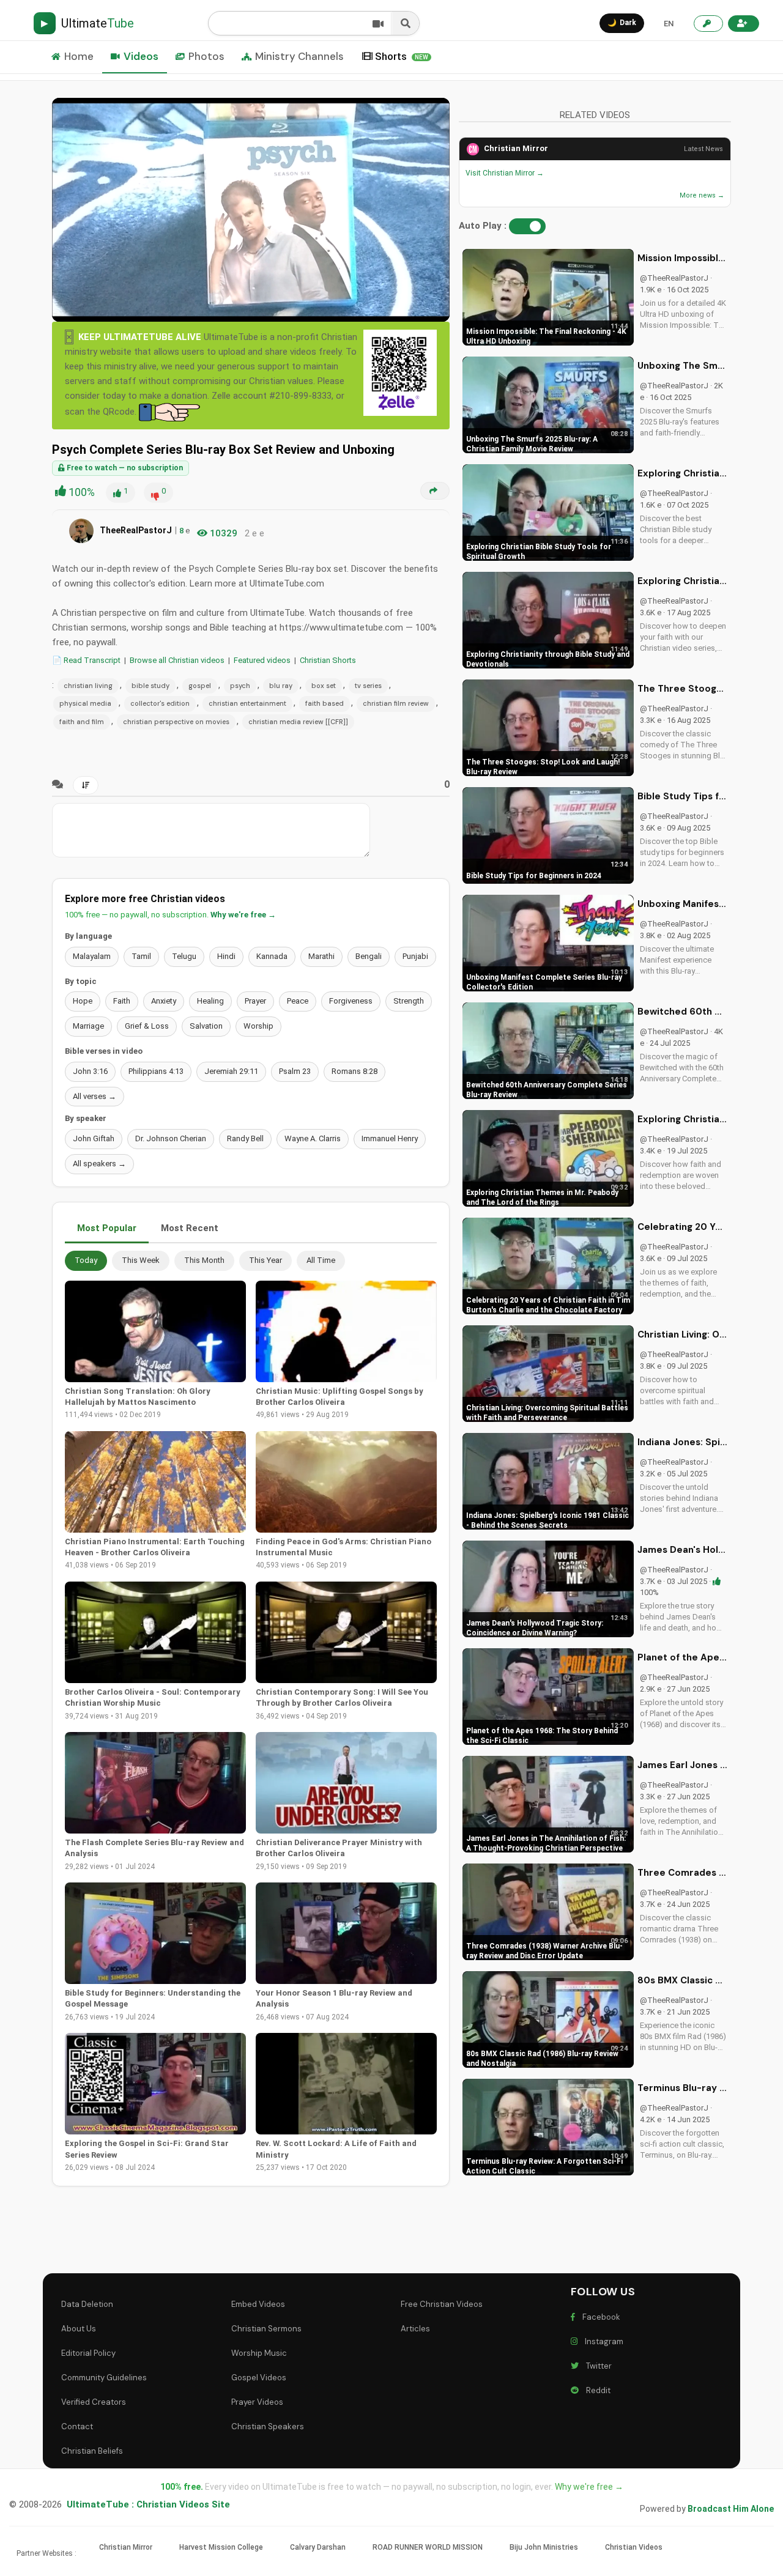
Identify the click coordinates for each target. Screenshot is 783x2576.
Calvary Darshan (318, 2547)
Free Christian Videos (442, 2304)
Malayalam (92, 956)
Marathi (321, 956)
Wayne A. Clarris (313, 1138)
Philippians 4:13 (156, 1071)
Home (79, 56)
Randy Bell (245, 1138)
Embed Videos (258, 2304)
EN (669, 24)
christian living (88, 686)
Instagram (602, 2341)
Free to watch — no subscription (124, 468)
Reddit (596, 2390)
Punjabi (415, 956)
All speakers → (99, 1164)
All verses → (95, 1096)
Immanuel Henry (390, 1138)
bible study (150, 686)
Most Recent (190, 1228)
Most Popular (107, 1228)
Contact (77, 2426)
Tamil (141, 956)
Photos (206, 56)
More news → (702, 195)
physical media (85, 703)
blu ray (281, 686)
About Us (79, 2329)
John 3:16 (90, 1071)
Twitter (597, 2366)
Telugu (184, 956)
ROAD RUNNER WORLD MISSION (428, 2547)
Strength (409, 1001)
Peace (298, 1001)
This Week (141, 1260)
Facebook (599, 2317)
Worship (258, 1026)
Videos (141, 56)
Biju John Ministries (544, 2547)
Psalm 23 (295, 1071)
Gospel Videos (259, 2378)
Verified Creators (94, 2402)
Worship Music (259, 2353)
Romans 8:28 (354, 1071)
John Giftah (94, 1138)
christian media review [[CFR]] (298, 722)
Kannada (272, 956)
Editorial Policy (88, 2353)
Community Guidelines (104, 2378)
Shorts (402, 56)
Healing (210, 1001)
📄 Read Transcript (86, 660)
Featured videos (262, 660)
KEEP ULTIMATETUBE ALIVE (140, 337)
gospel (200, 686)
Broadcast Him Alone (731, 2509)
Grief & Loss (147, 1026)
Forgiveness (351, 1001)
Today (86, 1260)
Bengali (369, 956)
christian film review (396, 703)
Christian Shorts (328, 660)
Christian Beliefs (92, 2451)
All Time (321, 1260)
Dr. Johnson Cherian (171, 1138)
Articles (415, 2329)
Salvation (206, 1026)
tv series (368, 686)
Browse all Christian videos (177, 660)
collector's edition (160, 703)
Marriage (88, 1026)
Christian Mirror (516, 148)
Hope (83, 1001)
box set (324, 686)
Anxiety (164, 1001)
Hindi (226, 956)
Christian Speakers (268, 2426)
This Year (265, 1260)
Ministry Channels (299, 56)
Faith (122, 1001)
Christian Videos (634, 2547)
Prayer (255, 1001)
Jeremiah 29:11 (231, 1071)
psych (240, 686)
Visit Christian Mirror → (505, 173)
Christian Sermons (266, 2329)
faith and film (82, 722)
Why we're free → (243, 915)
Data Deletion (87, 2304)
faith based (325, 703)
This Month (204, 1260)
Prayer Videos (257, 2402)
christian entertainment (247, 703)
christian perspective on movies (176, 722)
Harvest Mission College (221, 2547)
